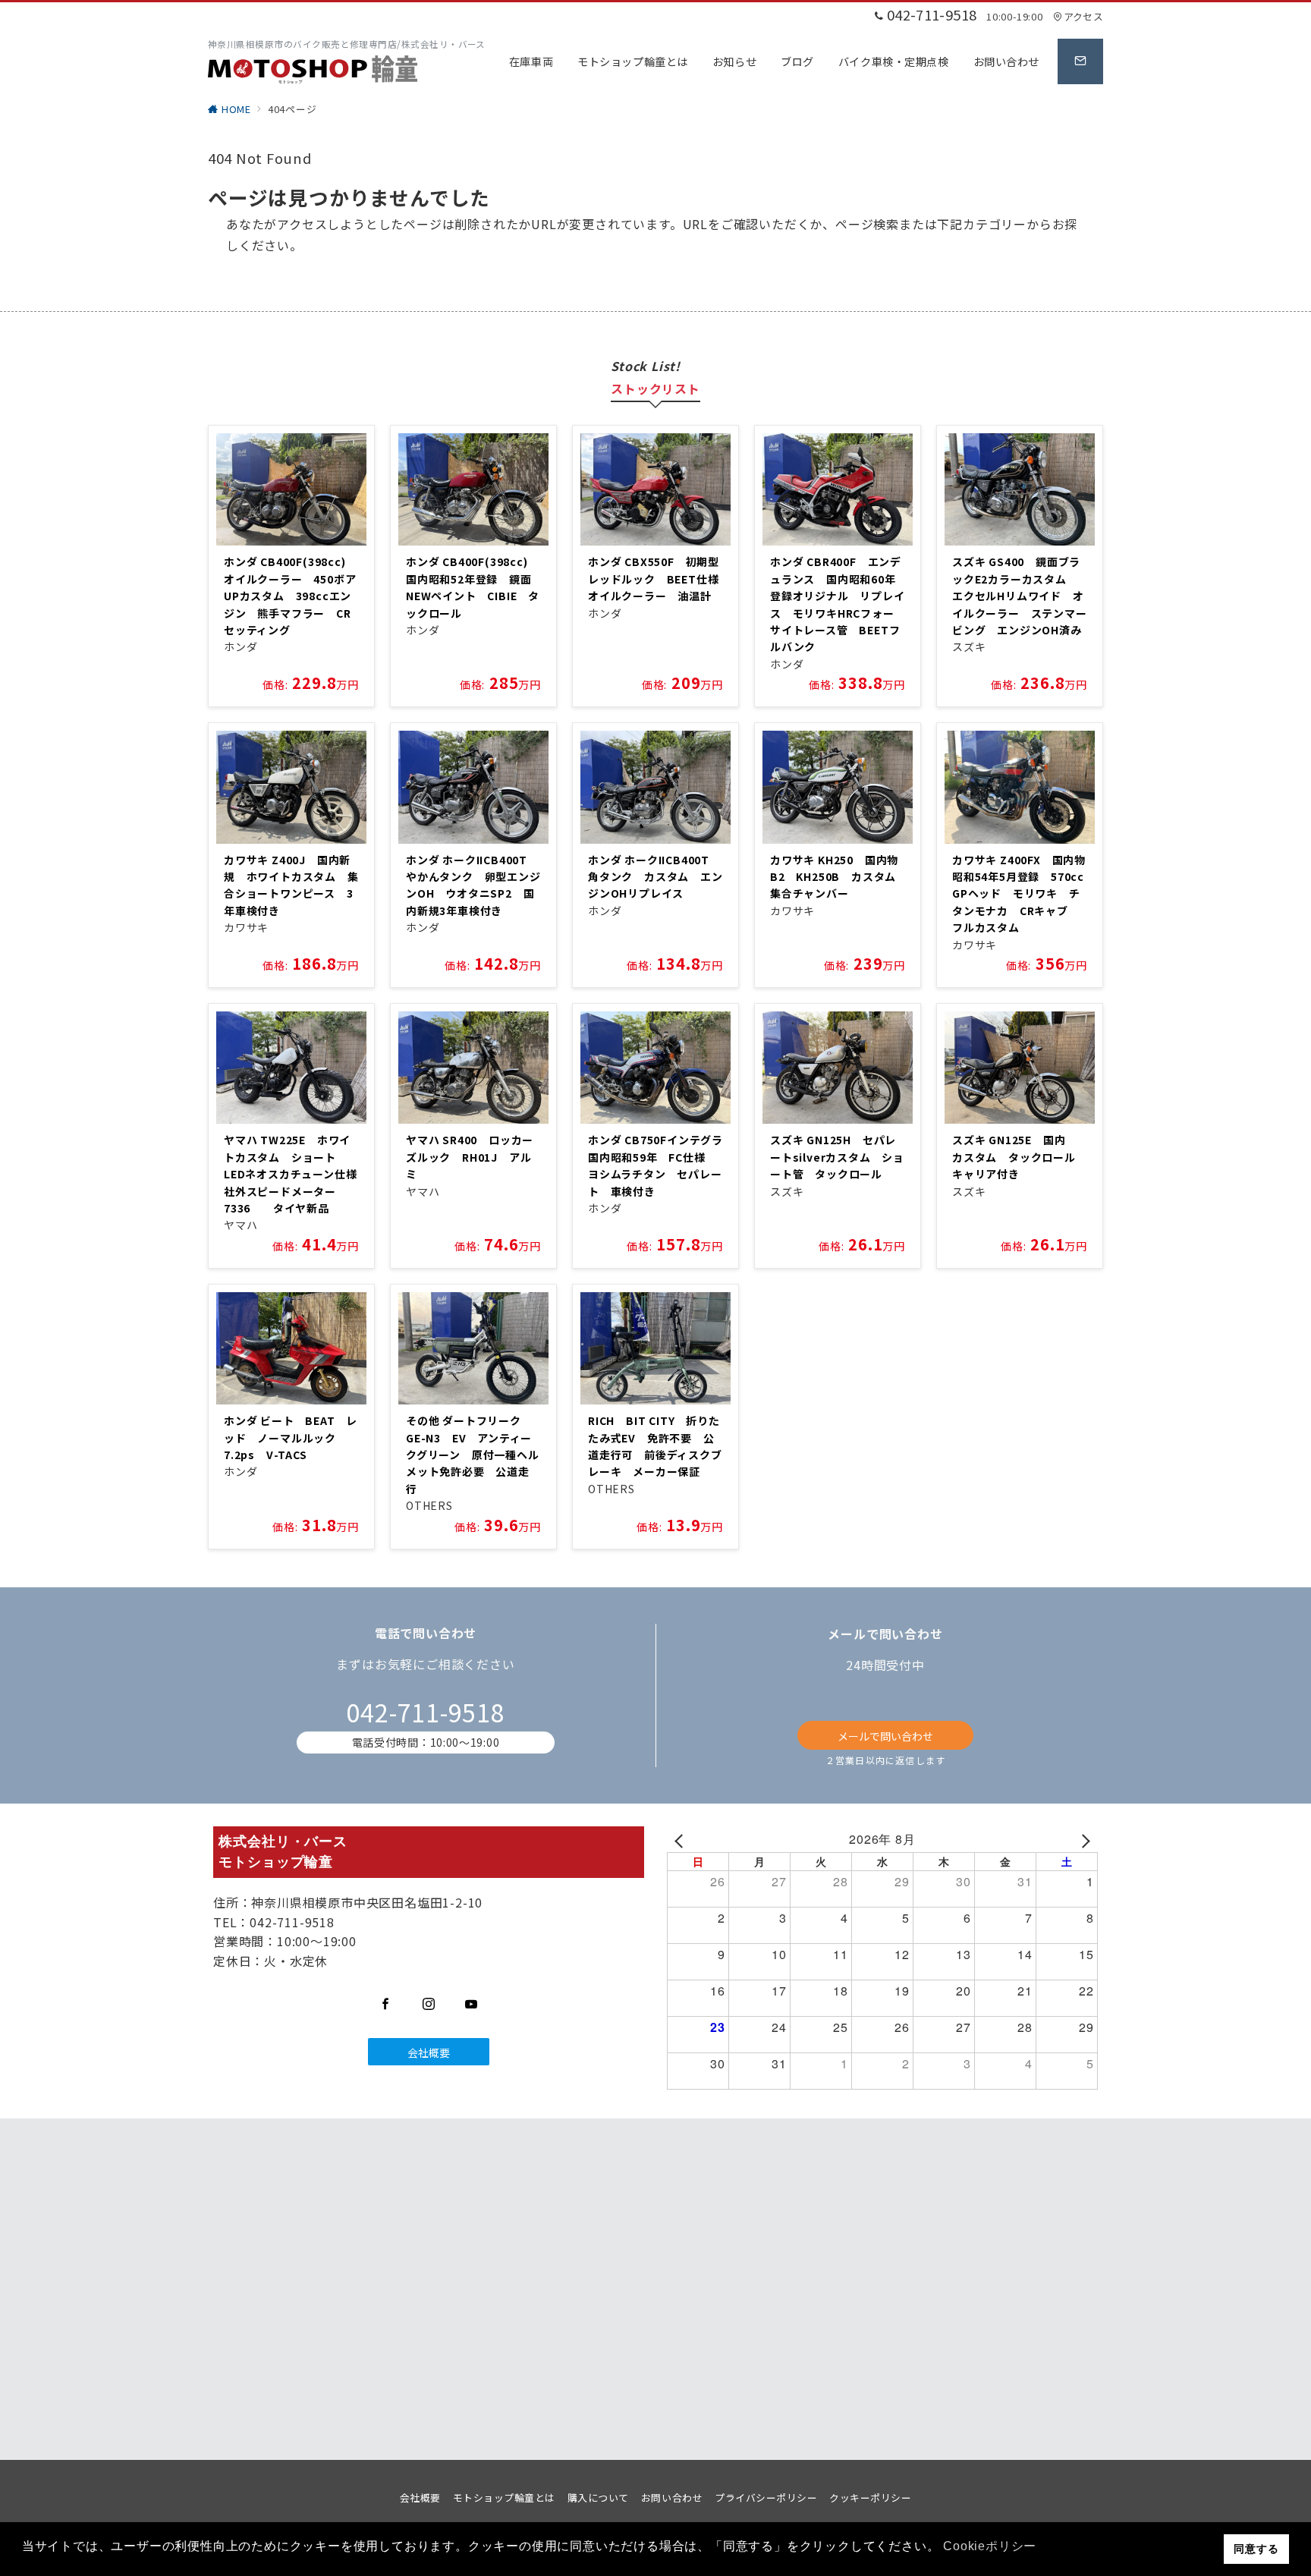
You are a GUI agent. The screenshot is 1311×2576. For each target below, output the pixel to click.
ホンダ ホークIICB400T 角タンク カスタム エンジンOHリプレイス (655, 877)
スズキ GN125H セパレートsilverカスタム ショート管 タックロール (837, 1157)
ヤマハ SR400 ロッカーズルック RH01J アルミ (470, 1157)
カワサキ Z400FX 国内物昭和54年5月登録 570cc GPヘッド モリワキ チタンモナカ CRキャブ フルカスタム (1024, 894)
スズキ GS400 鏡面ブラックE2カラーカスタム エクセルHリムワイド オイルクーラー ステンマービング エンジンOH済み (1020, 596)
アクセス (1083, 16)
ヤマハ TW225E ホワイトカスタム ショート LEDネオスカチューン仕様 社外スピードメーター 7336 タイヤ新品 (296, 1174)
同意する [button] (1256, 2549)
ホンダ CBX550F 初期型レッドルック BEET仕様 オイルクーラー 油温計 (659, 579)
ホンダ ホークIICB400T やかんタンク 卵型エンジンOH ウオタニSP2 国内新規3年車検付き (473, 885)
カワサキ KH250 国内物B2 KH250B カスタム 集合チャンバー (839, 877)
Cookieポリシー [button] (990, 2546)
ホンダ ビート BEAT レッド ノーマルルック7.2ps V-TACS (291, 1437)
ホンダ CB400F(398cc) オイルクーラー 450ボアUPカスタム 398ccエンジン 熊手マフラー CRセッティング (290, 596)
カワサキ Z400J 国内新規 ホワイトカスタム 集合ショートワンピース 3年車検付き (291, 885)
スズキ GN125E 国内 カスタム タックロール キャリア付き (1020, 1157)
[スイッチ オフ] (1080, 61)
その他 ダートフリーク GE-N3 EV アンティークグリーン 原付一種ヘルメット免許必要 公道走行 (473, 1455)
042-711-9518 (426, 1712)
